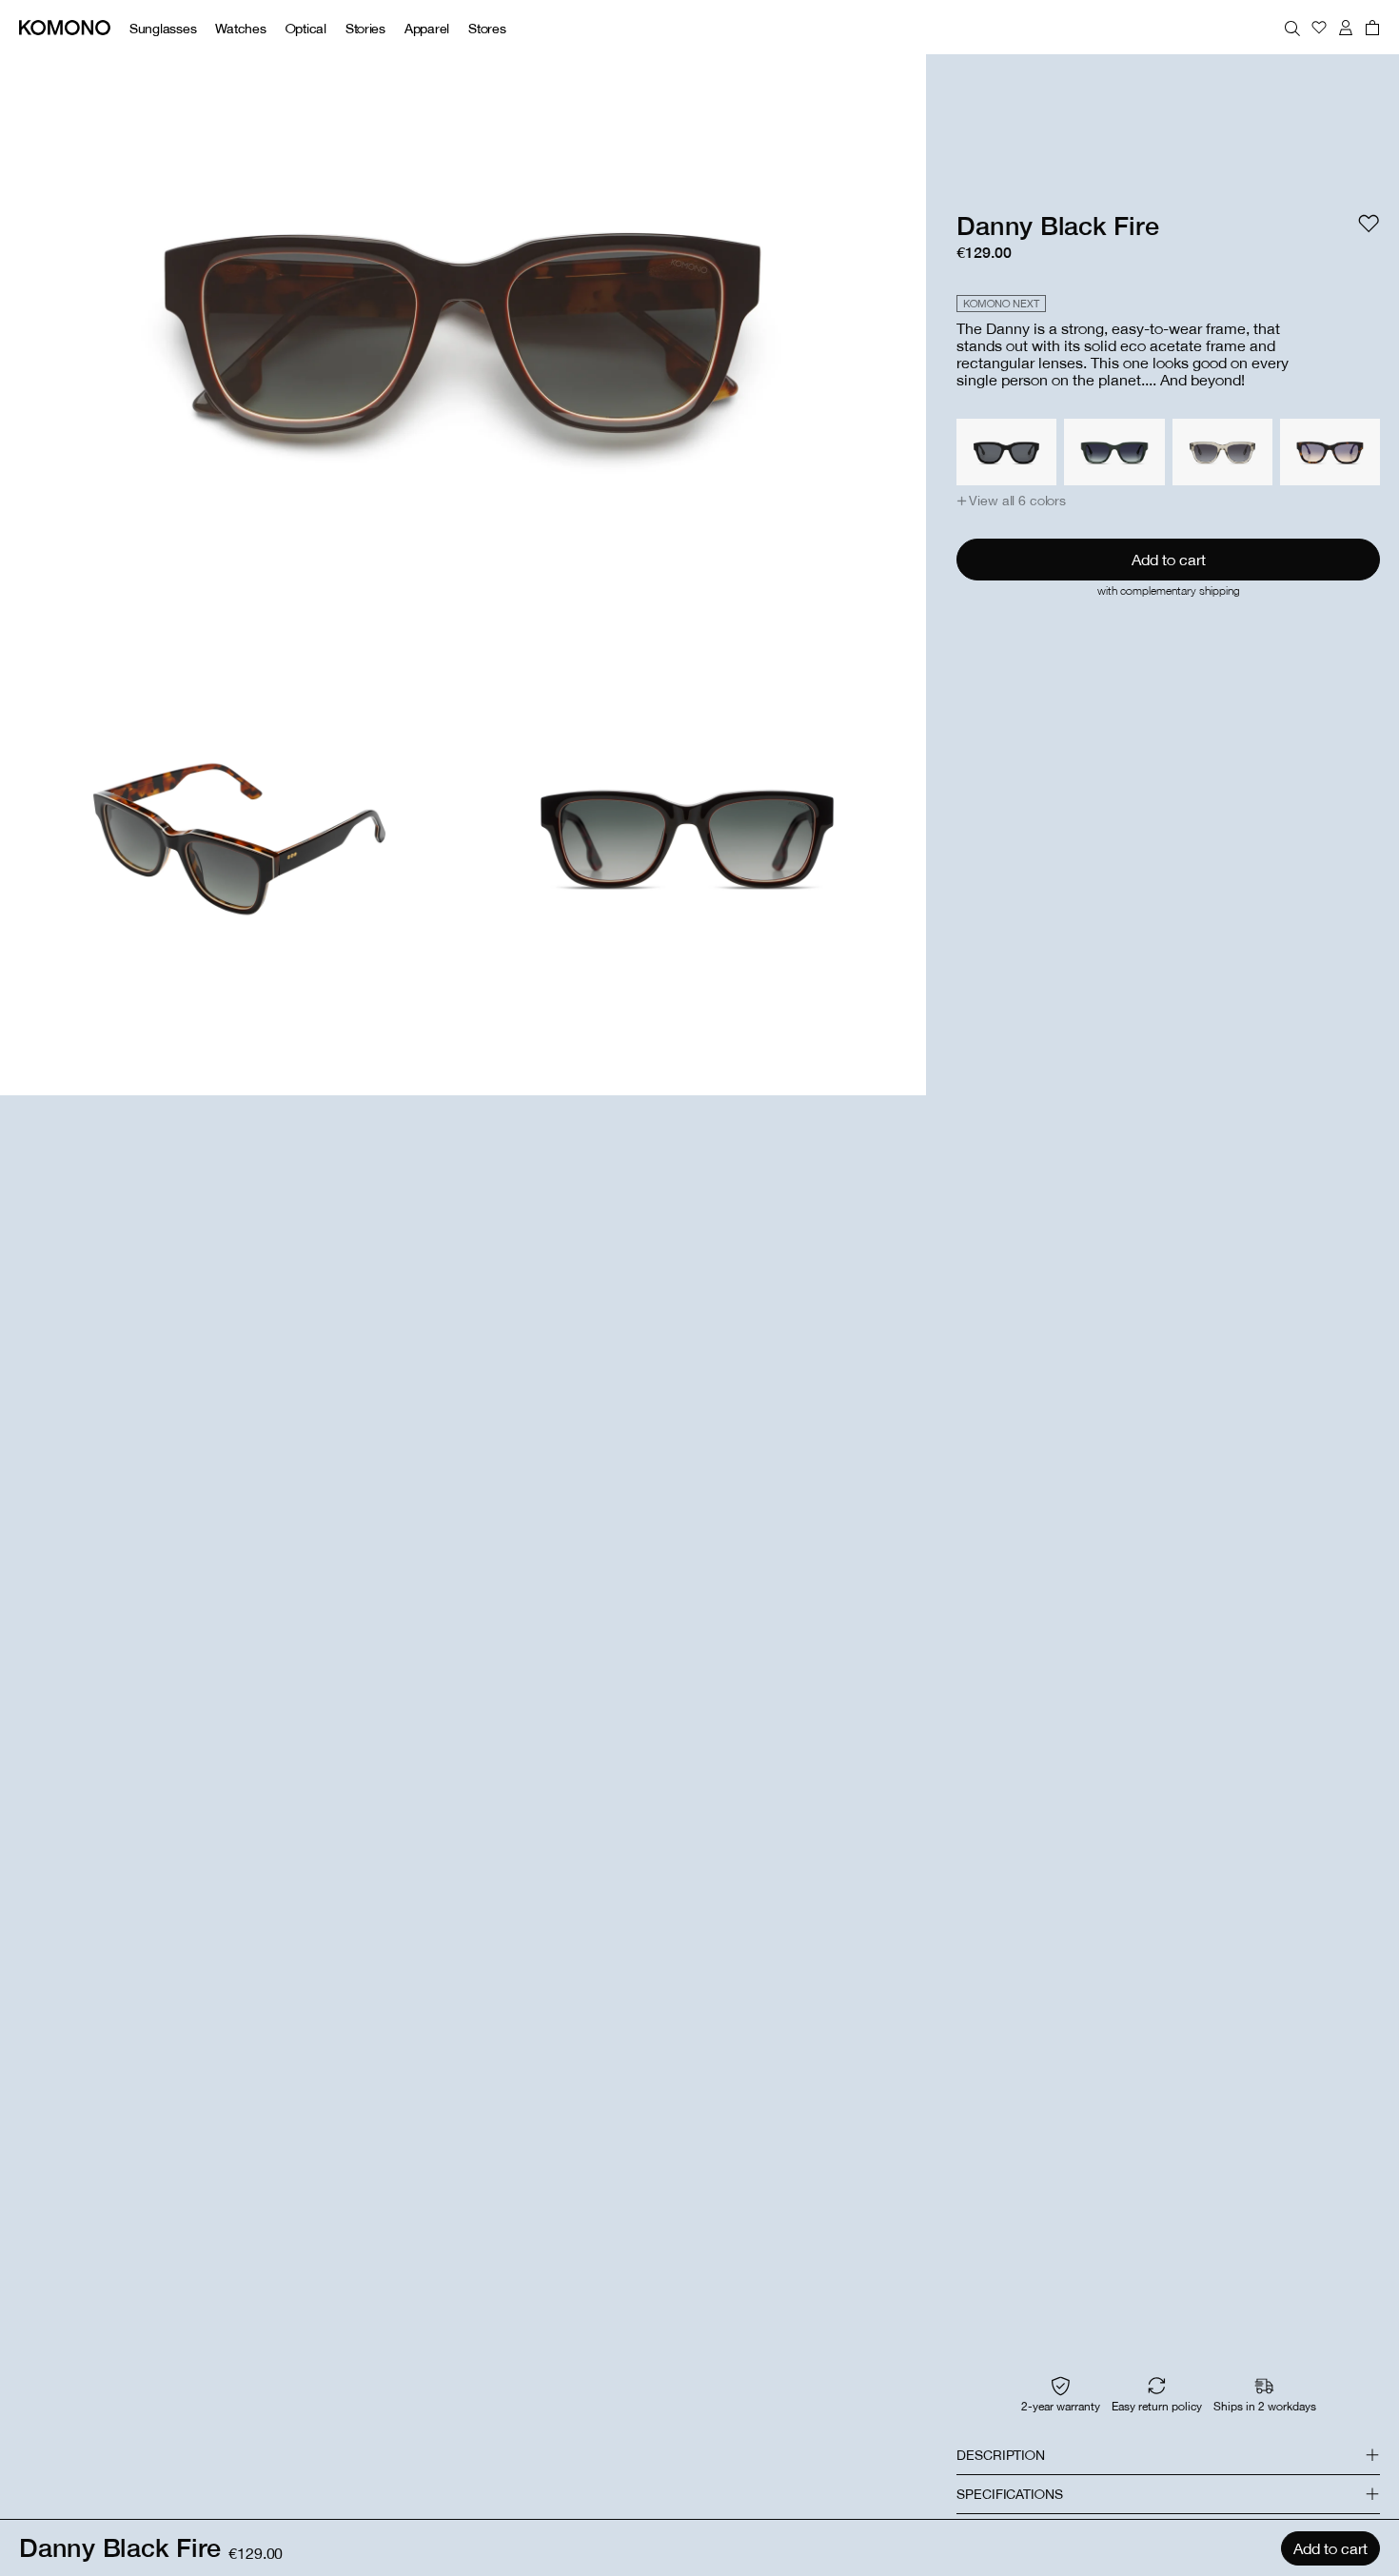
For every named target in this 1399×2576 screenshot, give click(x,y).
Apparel (427, 28)
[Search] (1292, 28)
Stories (365, 28)
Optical (306, 28)
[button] (1011, 501)
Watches (240, 28)
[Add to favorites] (1369, 224)
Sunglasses (163, 28)
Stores (487, 28)
